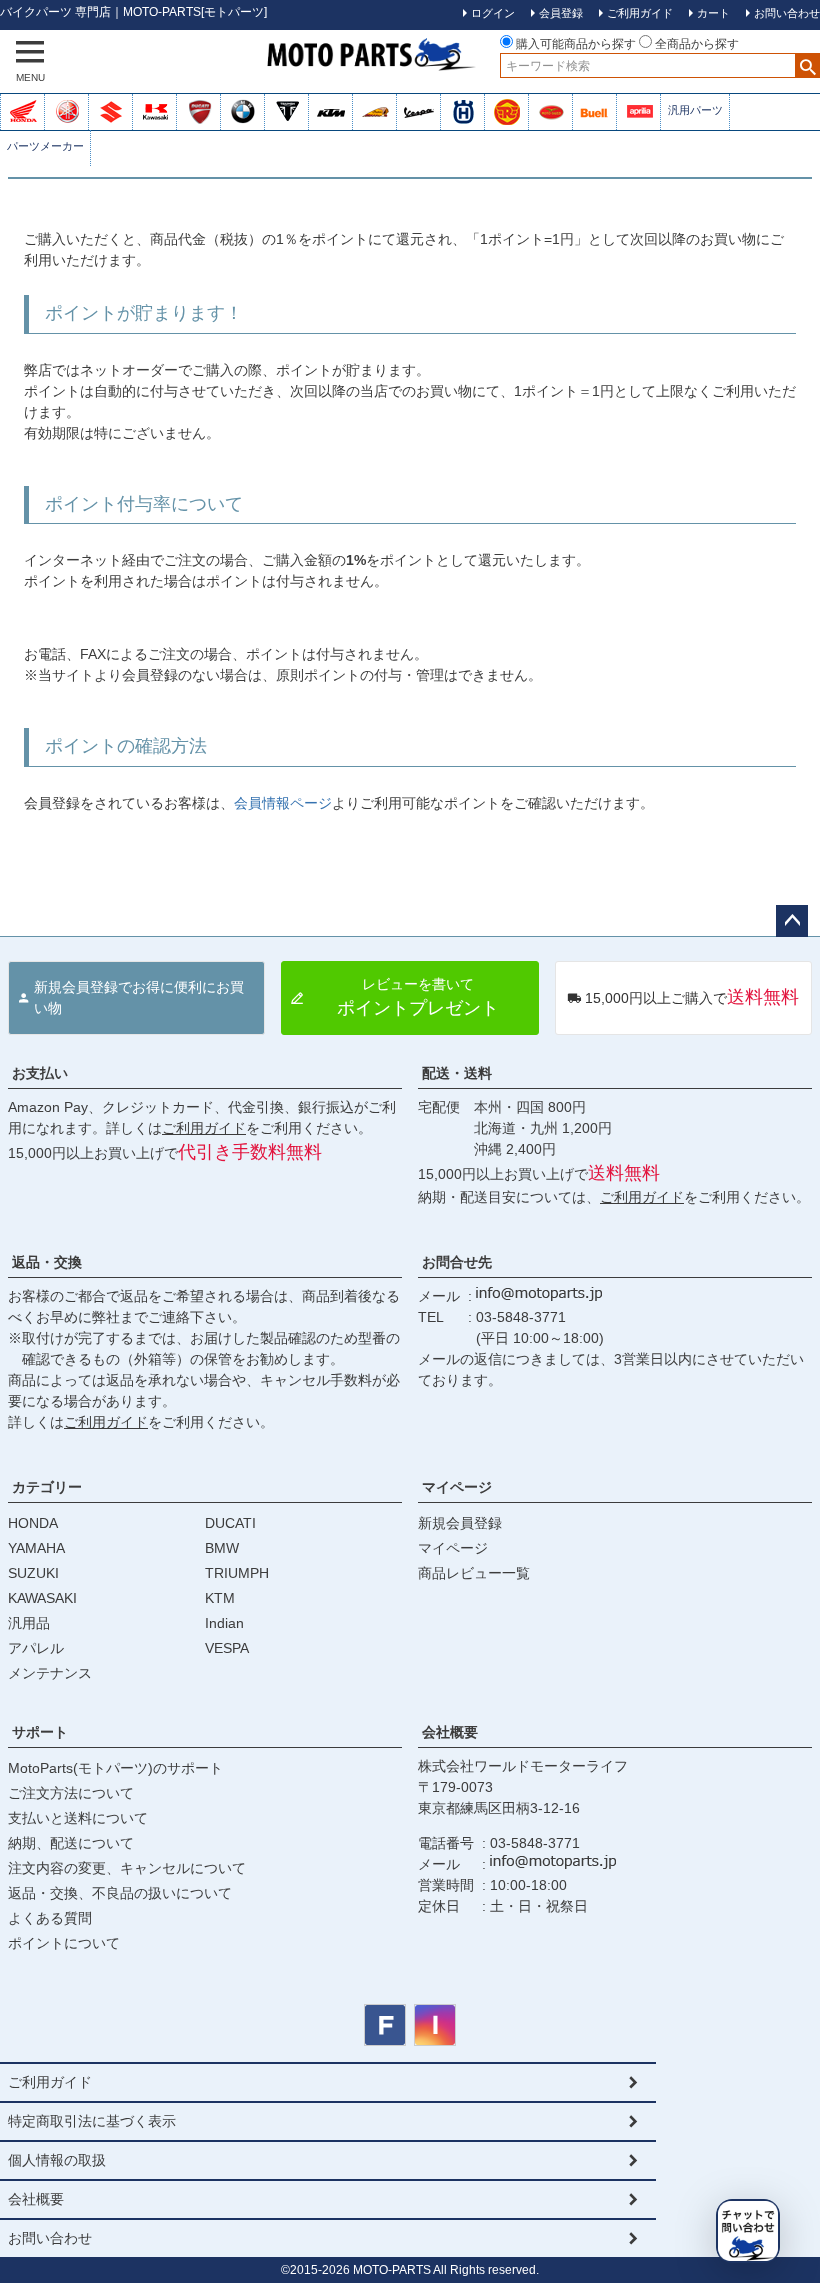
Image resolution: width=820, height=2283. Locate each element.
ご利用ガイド (204, 1128)
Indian (224, 1623)
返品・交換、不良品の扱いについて (120, 1893)
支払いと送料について (78, 1818)
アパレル (36, 1648)
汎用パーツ (695, 110)
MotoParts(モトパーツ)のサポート (115, 1768)
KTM (220, 1598)
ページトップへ (792, 921)
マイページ (457, 1487)
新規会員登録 (460, 1523)
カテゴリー (47, 1487)
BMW (222, 1548)
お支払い (40, 1073)
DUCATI (230, 1523)
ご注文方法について (71, 1793)
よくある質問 (50, 1918)
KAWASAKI (42, 1598)
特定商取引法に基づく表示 (92, 2121)
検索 (807, 65)
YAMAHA (36, 1548)
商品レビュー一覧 (474, 1573)
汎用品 (29, 1623)
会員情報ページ (283, 803)
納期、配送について (71, 1843)
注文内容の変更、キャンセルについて (127, 1868)
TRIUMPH (237, 1573)
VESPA (227, 1648)
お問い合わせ (50, 2238)
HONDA (33, 1523)
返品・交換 (47, 1262)
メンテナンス (50, 1673)
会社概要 (450, 1732)
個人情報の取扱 (57, 2160)
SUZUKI (33, 1573)
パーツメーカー (45, 146)
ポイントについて (64, 1943)
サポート (40, 1732)
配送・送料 (457, 1073)
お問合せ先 (457, 1262)
